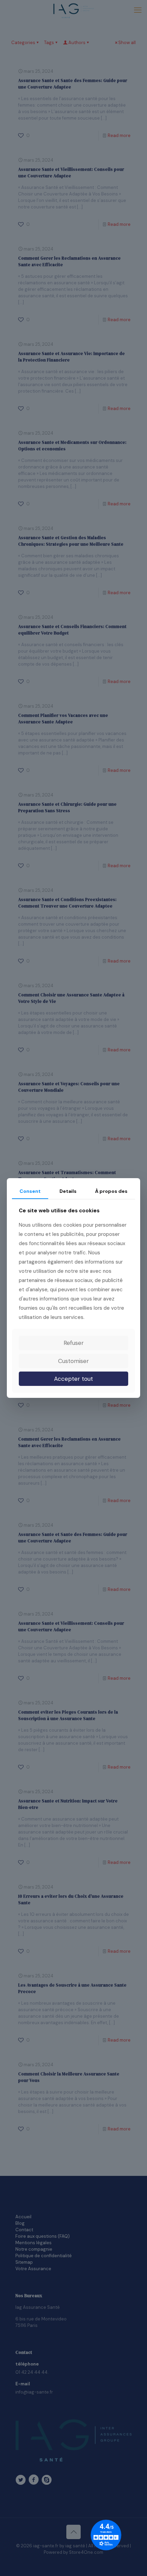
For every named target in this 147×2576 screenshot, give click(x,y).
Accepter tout (73, 1379)
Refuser (74, 1343)
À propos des (111, 1191)
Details (68, 1191)
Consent (30, 1191)
